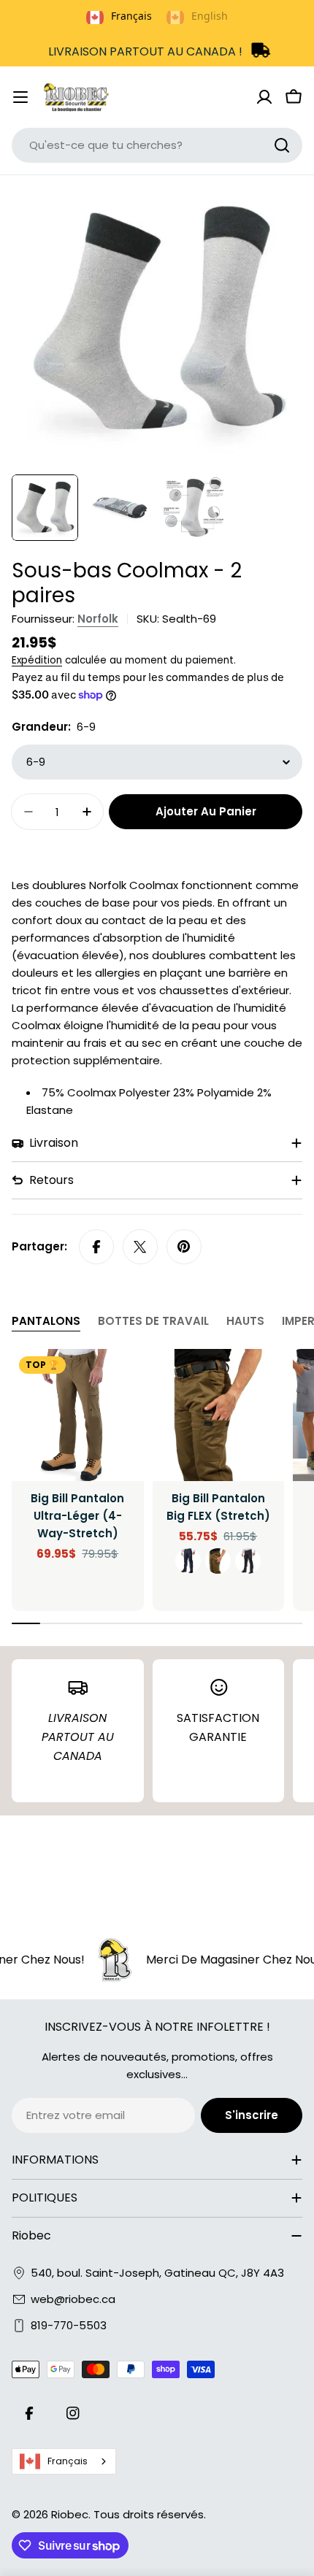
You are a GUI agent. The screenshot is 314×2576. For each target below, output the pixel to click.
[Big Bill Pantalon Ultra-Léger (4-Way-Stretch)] (78, 1415)
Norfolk (98, 619)
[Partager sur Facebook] (96, 1247)
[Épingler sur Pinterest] (184, 1247)
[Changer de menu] (20, 97)
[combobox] (157, 145)
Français (68, 2461)
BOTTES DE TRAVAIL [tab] (153, 1321)
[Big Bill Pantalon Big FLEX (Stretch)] (219, 1415)
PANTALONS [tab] (46, 1321)
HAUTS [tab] (245, 1321)
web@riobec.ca (73, 2299)
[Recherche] (282, 145)
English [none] (210, 16)
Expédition (37, 660)
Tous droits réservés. (150, 2514)
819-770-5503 (69, 2325)
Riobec (70, 2514)
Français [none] (131, 16)
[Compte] (264, 97)
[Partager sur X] (140, 1247)
